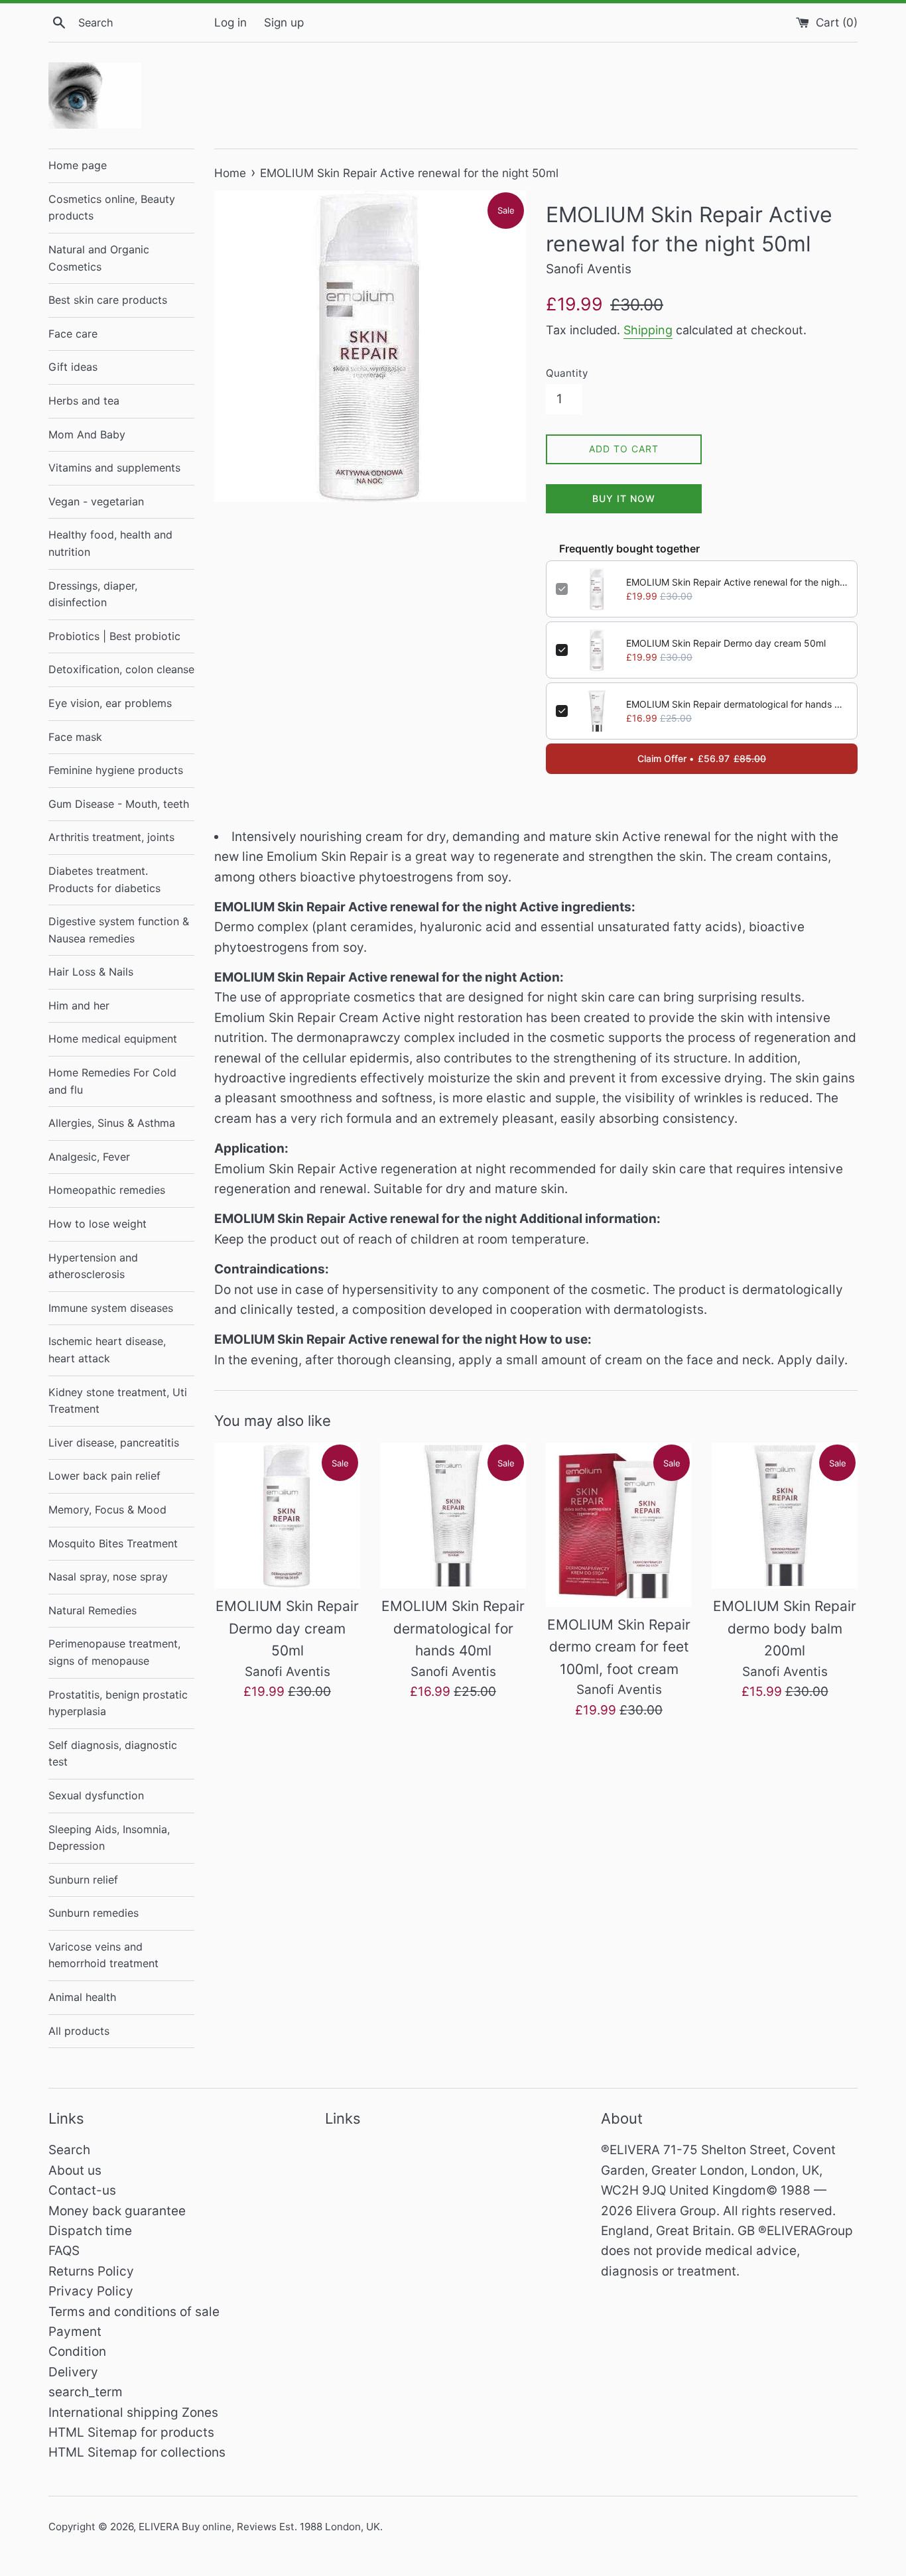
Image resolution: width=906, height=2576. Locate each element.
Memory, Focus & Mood (107, 1510)
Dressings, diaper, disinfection (93, 594)
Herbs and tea (84, 401)
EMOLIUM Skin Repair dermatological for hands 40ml (737, 704)
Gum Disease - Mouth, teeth (119, 804)
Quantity (567, 373)
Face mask (75, 737)
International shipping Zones (133, 2413)
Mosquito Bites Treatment (113, 1543)
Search (69, 2150)
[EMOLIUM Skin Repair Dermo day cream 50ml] (287, 1515)
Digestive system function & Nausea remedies (119, 930)
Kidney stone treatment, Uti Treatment (118, 1401)
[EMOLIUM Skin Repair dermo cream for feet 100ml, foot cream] (619, 1525)
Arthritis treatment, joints (111, 837)
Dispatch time (90, 2231)
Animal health (82, 1997)
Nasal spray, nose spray (108, 1577)
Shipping (648, 330)
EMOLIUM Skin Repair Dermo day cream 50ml (726, 643)
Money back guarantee (117, 2211)
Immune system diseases (111, 1308)
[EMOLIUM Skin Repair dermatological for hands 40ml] (453, 1515)
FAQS (64, 2251)
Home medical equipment (113, 1039)
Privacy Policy (91, 2291)
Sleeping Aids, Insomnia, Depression (109, 1838)
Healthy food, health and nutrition (110, 543)
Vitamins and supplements (114, 468)
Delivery (73, 2372)
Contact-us (82, 2190)
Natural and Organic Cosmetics (99, 258)
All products (79, 2031)
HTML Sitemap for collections (137, 2452)
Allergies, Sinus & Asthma (112, 1123)
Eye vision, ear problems (110, 703)
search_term (86, 2392)
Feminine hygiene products (116, 770)
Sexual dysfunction (96, 1795)
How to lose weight (97, 1224)
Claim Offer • (702, 758)
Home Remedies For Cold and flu (112, 1081)
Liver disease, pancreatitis (114, 1443)
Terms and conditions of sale (134, 2312)
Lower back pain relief (104, 1476)
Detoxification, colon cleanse (121, 669)
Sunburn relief (83, 1880)
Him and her (79, 1005)
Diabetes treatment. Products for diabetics (104, 879)
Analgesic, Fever (89, 1157)
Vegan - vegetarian (96, 501)
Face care (73, 334)
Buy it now (624, 498)
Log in (230, 22)
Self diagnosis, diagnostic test (113, 1754)
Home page (78, 165)
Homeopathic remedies (107, 1190)
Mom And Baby (87, 434)
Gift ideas (73, 367)
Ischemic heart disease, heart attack (107, 1350)
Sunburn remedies (94, 1913)
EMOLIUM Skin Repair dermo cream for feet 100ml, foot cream (619, 1647)
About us (75, 2170)
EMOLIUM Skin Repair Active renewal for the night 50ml (737, 582)
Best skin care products (108, 300)
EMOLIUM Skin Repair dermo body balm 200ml (785, 1628)
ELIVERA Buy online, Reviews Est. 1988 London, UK (259, 2527)
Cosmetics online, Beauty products (112, 208)
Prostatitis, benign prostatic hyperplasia (118, 1703)
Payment (75, 2332)
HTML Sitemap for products (131, 2432)
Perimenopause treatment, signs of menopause (114, 1652)
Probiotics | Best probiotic (114, 636)
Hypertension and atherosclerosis (93, 1266)
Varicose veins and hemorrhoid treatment (103, 1955)
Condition (77, 2351)
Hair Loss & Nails (91, 972)
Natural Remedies (93, 1610)
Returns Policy (91, 2271)
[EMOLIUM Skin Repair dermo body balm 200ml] (785, 1515)
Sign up (284, 22)
